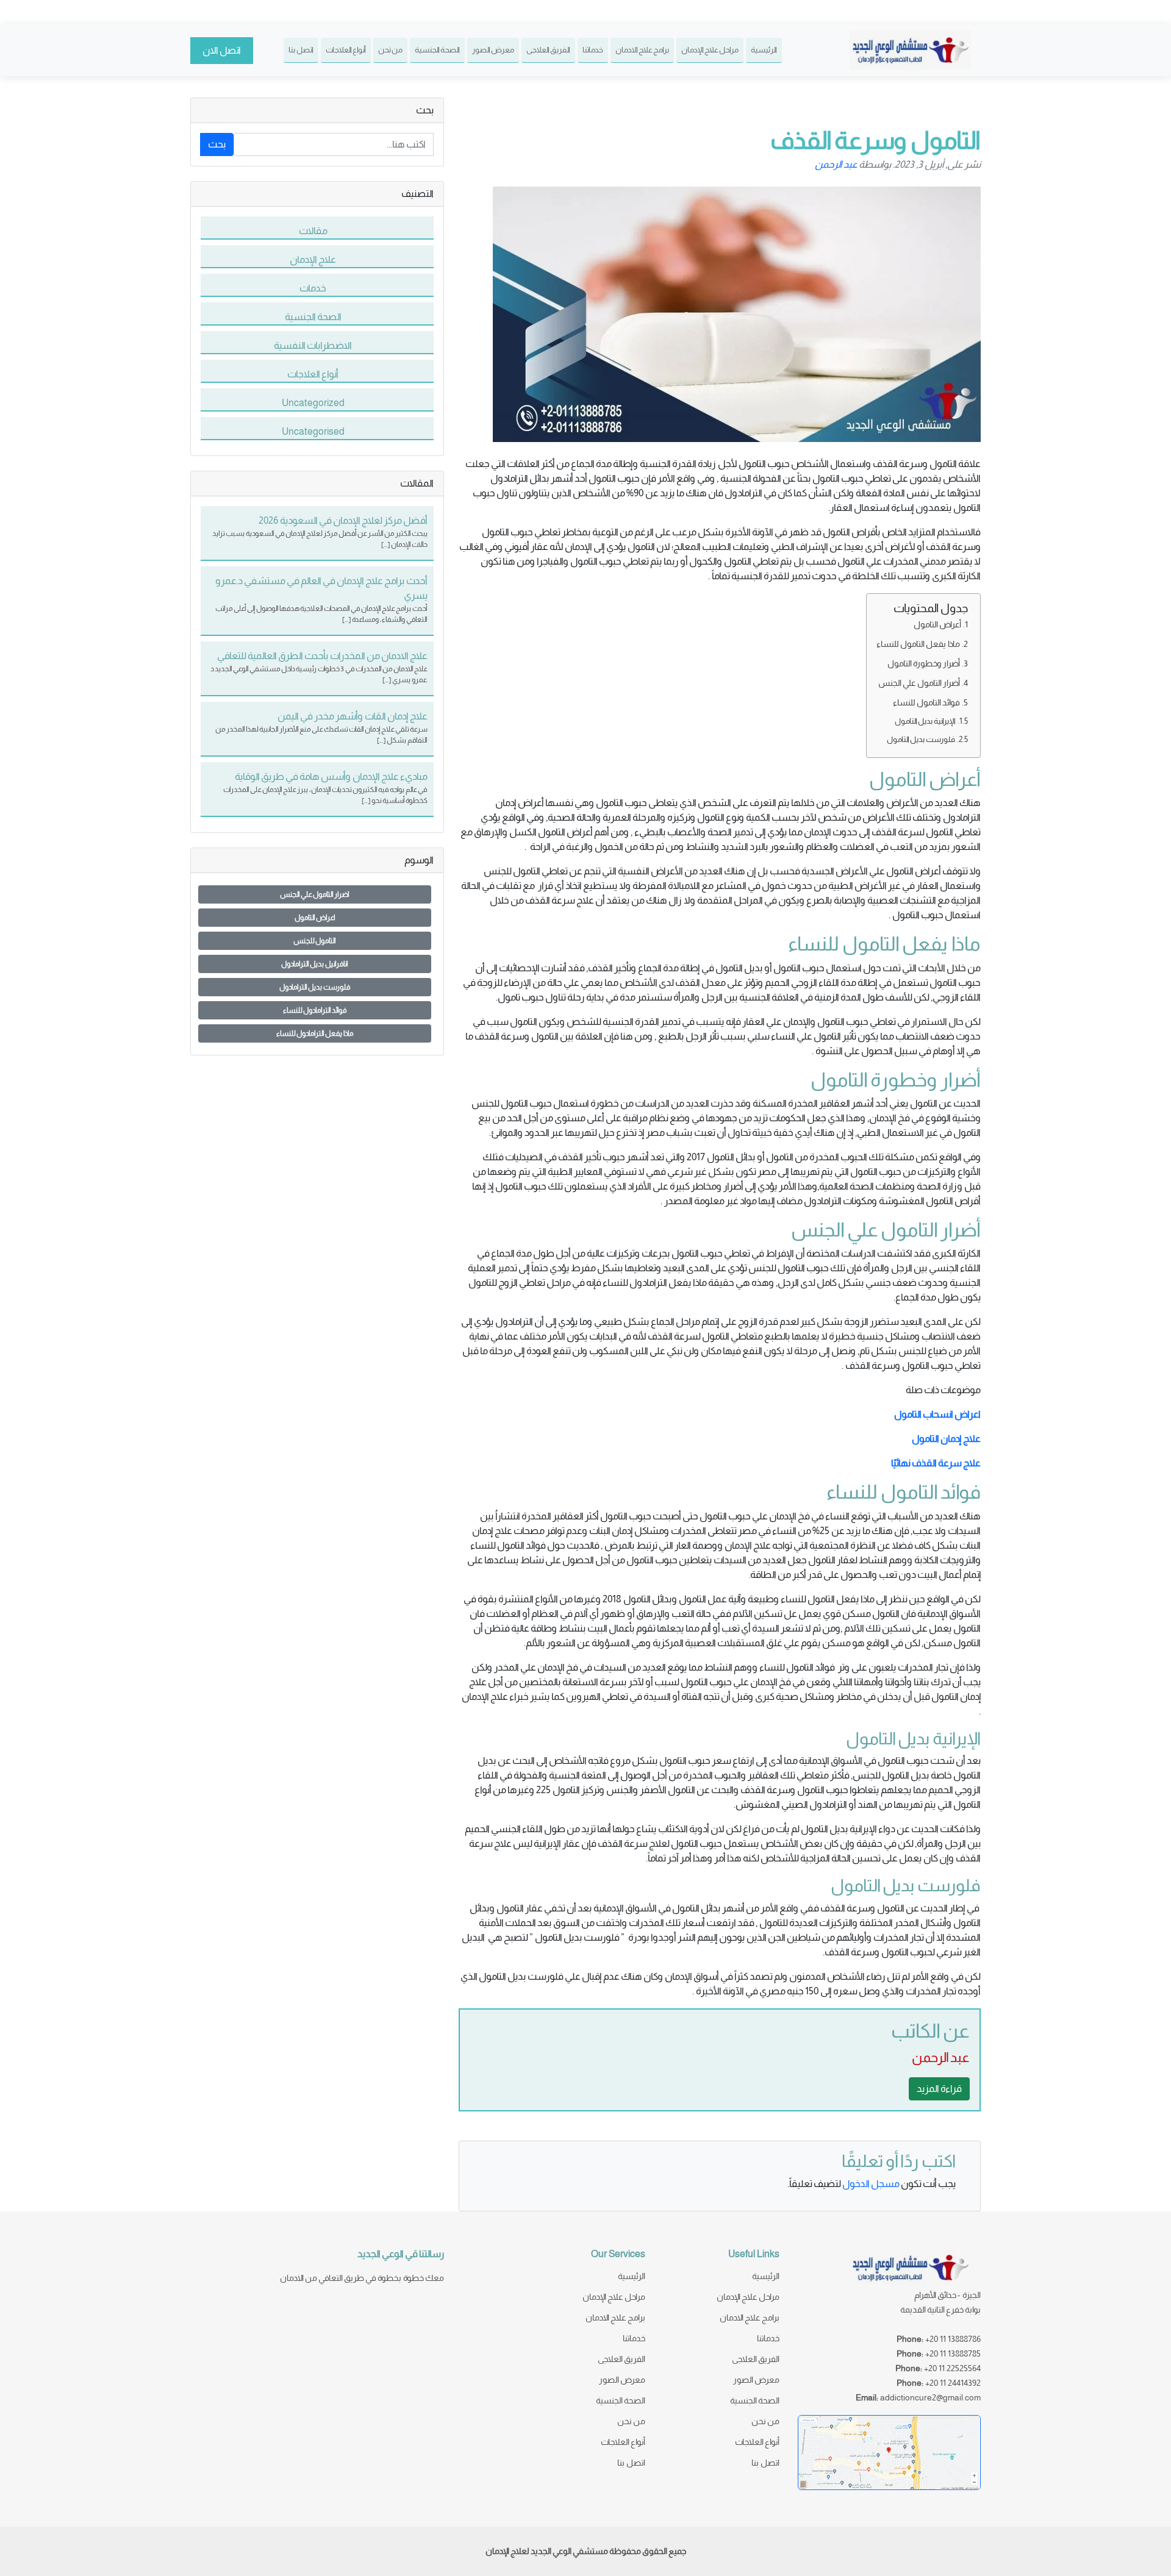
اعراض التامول (315, 918)
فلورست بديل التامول (921, 739)
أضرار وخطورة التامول (924, 663)
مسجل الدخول (871, 2184)
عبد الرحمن (836, 164)
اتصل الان (222, 50)
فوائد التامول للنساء (926, 702)
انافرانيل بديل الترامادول (315, 964)
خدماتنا (593, 50)
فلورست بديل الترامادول (315, 987)
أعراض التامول (937, 624)
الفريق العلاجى (548, 50)
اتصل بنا (301, 50)
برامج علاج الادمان (642, 50)
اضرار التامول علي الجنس (315, 894)
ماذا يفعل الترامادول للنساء (315, 1033)
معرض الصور (493, 50)
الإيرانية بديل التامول (925, 721)
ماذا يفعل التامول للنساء (918, 644)
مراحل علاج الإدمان (710, 50)
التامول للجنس (315, 941)
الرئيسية (764, 50)
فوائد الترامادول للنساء (315, 1010)
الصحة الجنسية (437, 50)
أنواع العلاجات (346, 50)
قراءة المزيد (939, 2089)
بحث (217, 144)
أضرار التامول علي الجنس (919, 683)
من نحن (390, 50)
